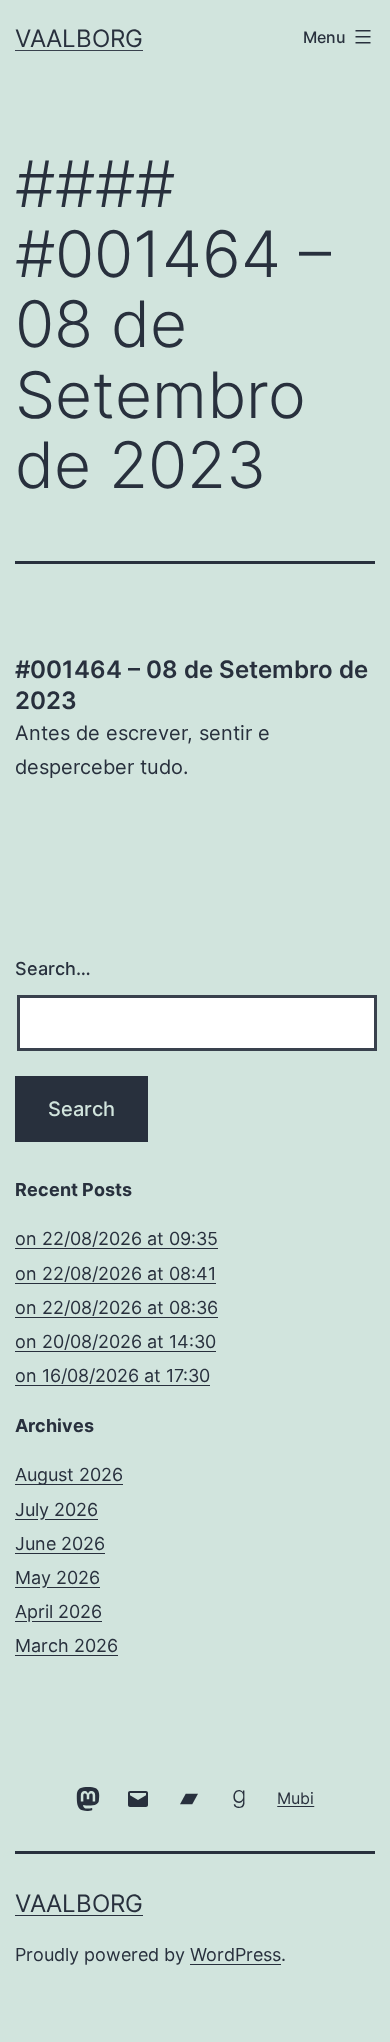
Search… (53, 968)
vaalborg (79, 38)
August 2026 (69, 1474)
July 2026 (56, 1509)
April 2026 (58, 1611)
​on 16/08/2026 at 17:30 (112, 1375)
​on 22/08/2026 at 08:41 (115, 1273)
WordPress (235, 1954)
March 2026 (66, 1645)
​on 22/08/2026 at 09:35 (116, 1238)
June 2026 (60, 1543)
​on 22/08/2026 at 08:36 (116, 1307)
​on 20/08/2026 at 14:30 (115, 1341)
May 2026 (57, 1577)
